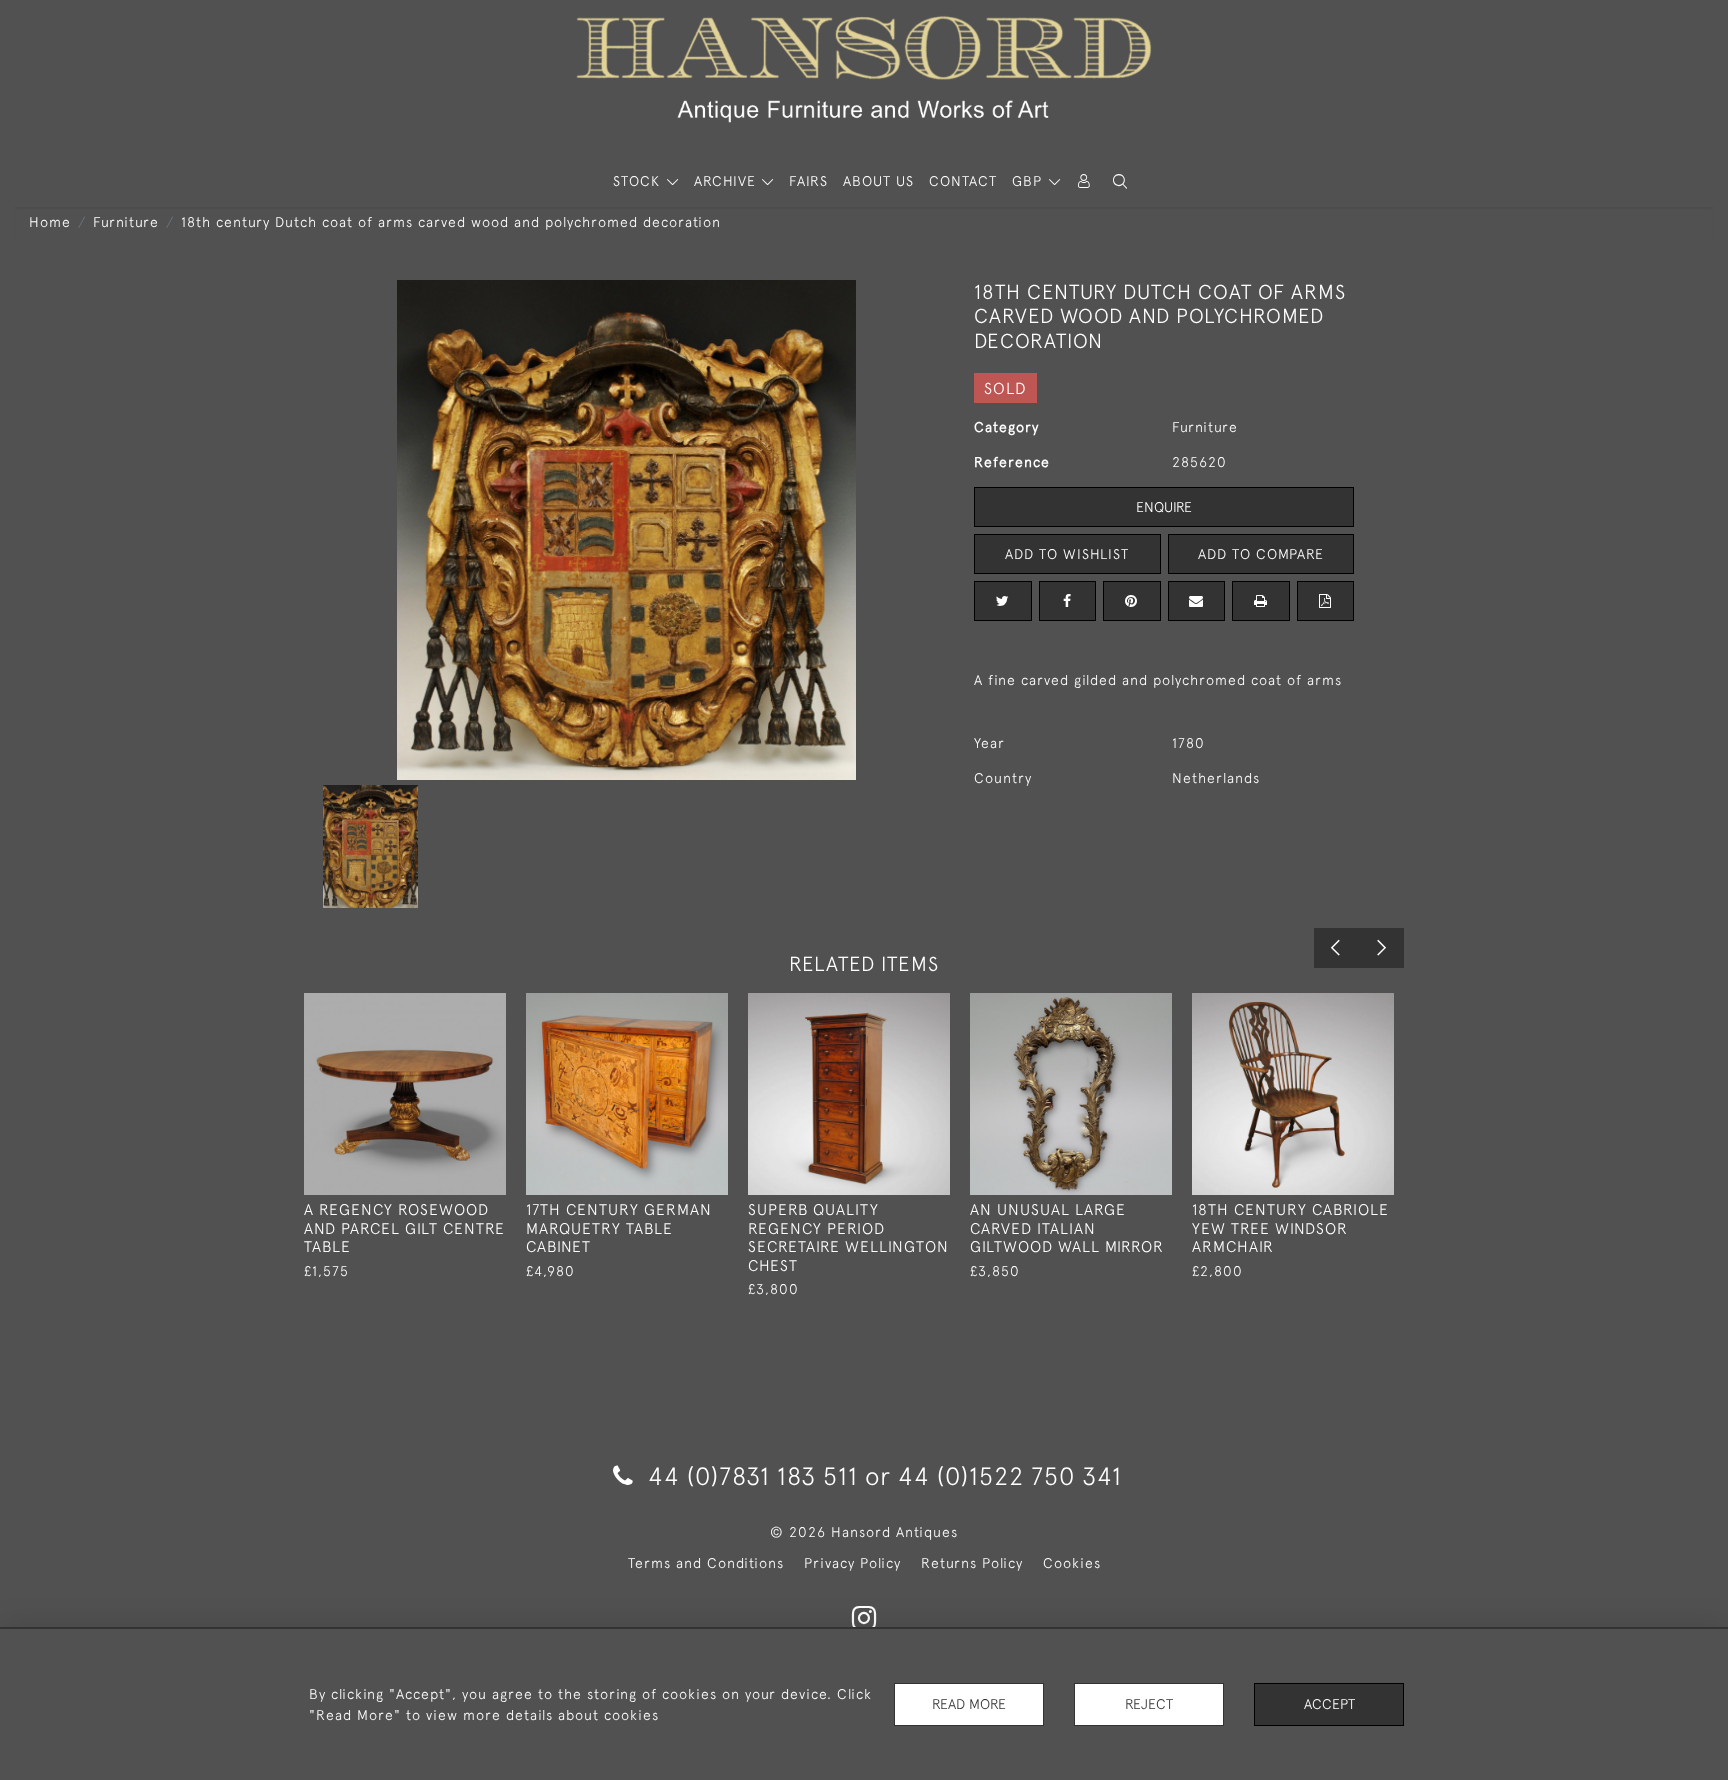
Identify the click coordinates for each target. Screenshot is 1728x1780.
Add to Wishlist (1067, 554)
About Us (878, 181)
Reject (1149, 1704)
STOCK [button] (639, 181)
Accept (1329, 1704)
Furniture (126, 222)
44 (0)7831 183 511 (753, 1475)
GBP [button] (1029, 181)
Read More (969, 1704)
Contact (963, 181)
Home (50, 222)
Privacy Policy (852, 1563)
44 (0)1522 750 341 (1010, 1475)
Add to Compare (1261, 554)
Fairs (808, 181)
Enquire (1164, 507)
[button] (1120, 181)
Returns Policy (972, 1563)
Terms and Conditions (706, 1563)
